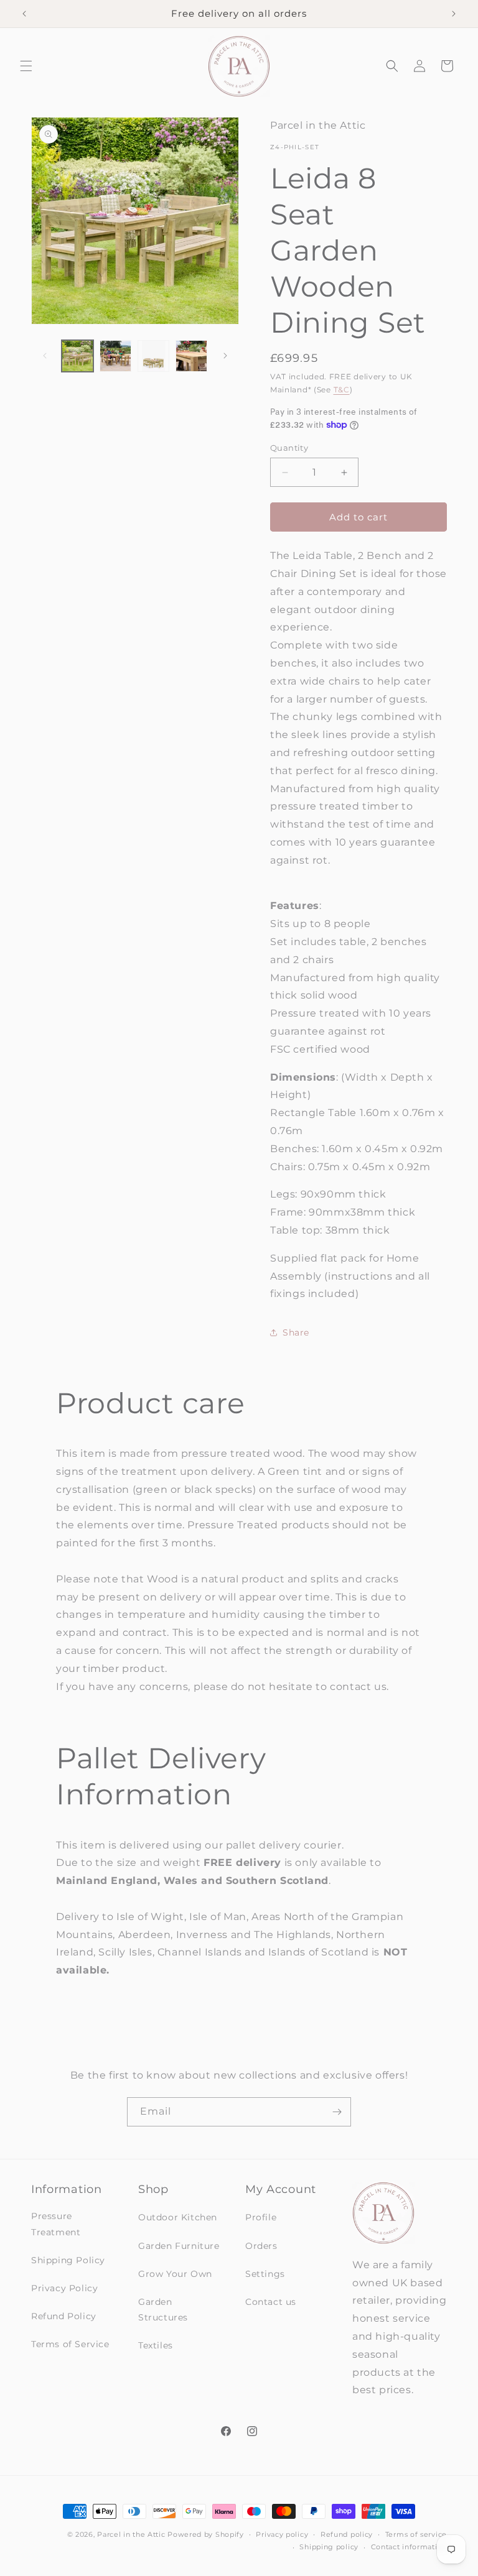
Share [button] (296, 1332)
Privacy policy (282, 2534)
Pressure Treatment (56, 2224)
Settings (265, 2274)
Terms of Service (70, 2344)
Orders (261, 2246)
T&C (342, 390)
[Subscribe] (337, 2112)
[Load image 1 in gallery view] (77, 356)
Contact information (409, 2547)
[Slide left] (45, 356)
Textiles (156, 2345)
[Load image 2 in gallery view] (115, 356)
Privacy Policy (64, 2288)
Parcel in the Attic (131, 2534)
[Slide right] (225, 356)
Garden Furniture (179, 2246)
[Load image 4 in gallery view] (191, 356)
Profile (261, 2217)
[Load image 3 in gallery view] (153, 356)
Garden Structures (163, 2310)
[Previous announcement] (24, 14)
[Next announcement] (454, 14)
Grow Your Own (175, 2274)
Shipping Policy (68, 2260)
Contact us (271, 2302)
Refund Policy (64, 2316)
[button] (26, 66)
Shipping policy (329, 2547)
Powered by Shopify (206, 2534)
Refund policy (347, 2534)
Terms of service (416, 2534)
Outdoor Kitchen (178, 2217)
